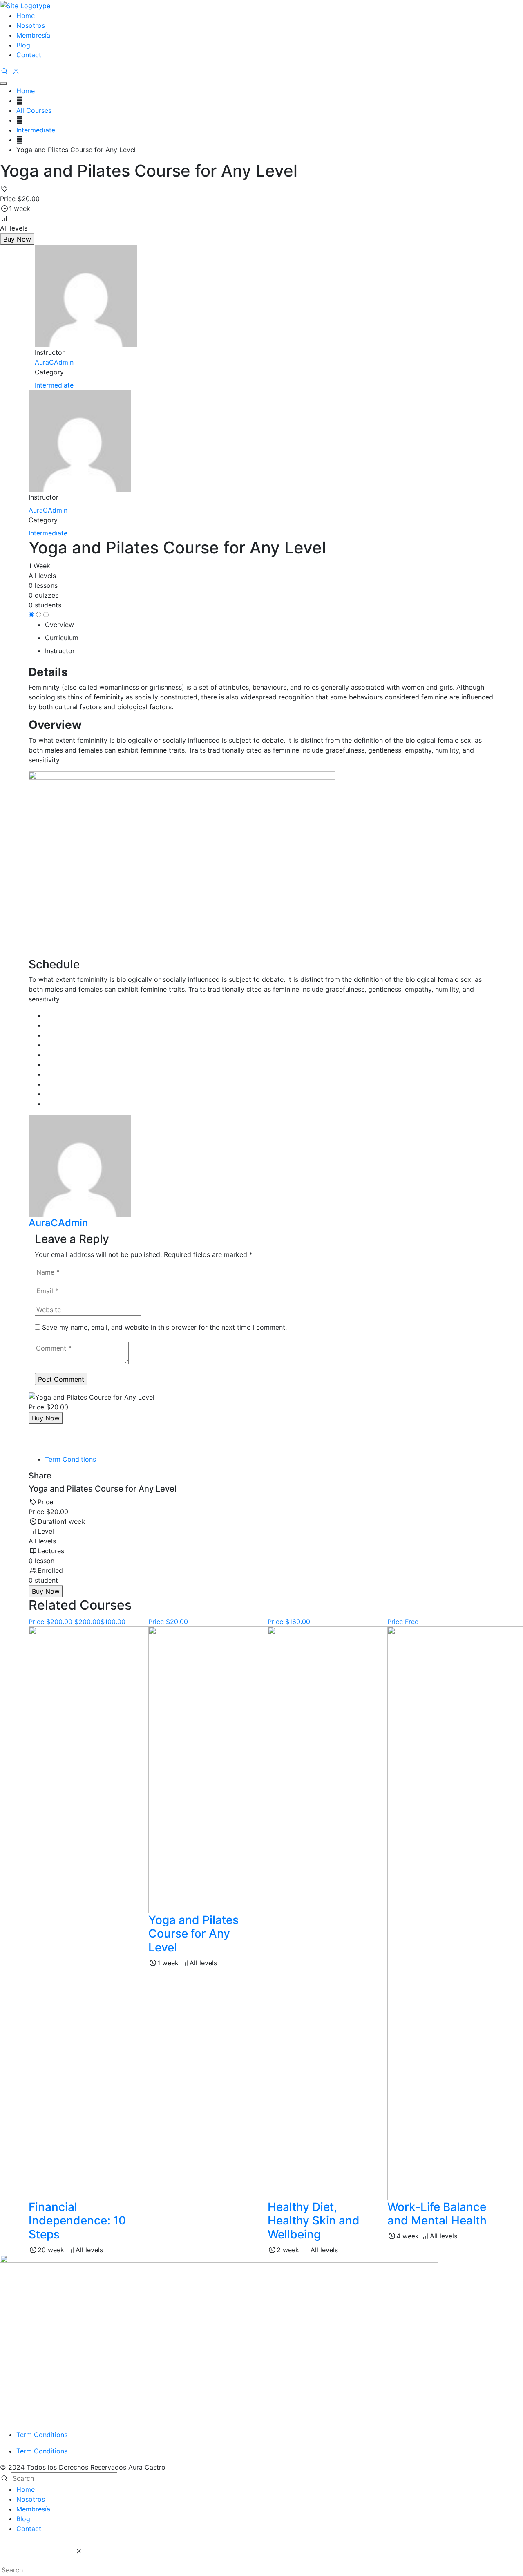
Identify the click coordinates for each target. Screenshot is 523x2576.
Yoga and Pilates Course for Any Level (193, 1934)
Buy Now (17, 239)
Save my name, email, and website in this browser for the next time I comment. (164, 1327)
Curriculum (62, 638)
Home (26, 16)
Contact (29, 55)
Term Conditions (70, 1459)
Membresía (33, 35)
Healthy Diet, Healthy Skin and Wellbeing (314, 2221)
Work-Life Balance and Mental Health (437, 2214)
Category (49, 372)
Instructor (44, 497)
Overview (59, 625)
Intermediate (54, 385)
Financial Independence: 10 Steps (77, 2221)
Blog (23, 45)
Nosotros (31, 25)
